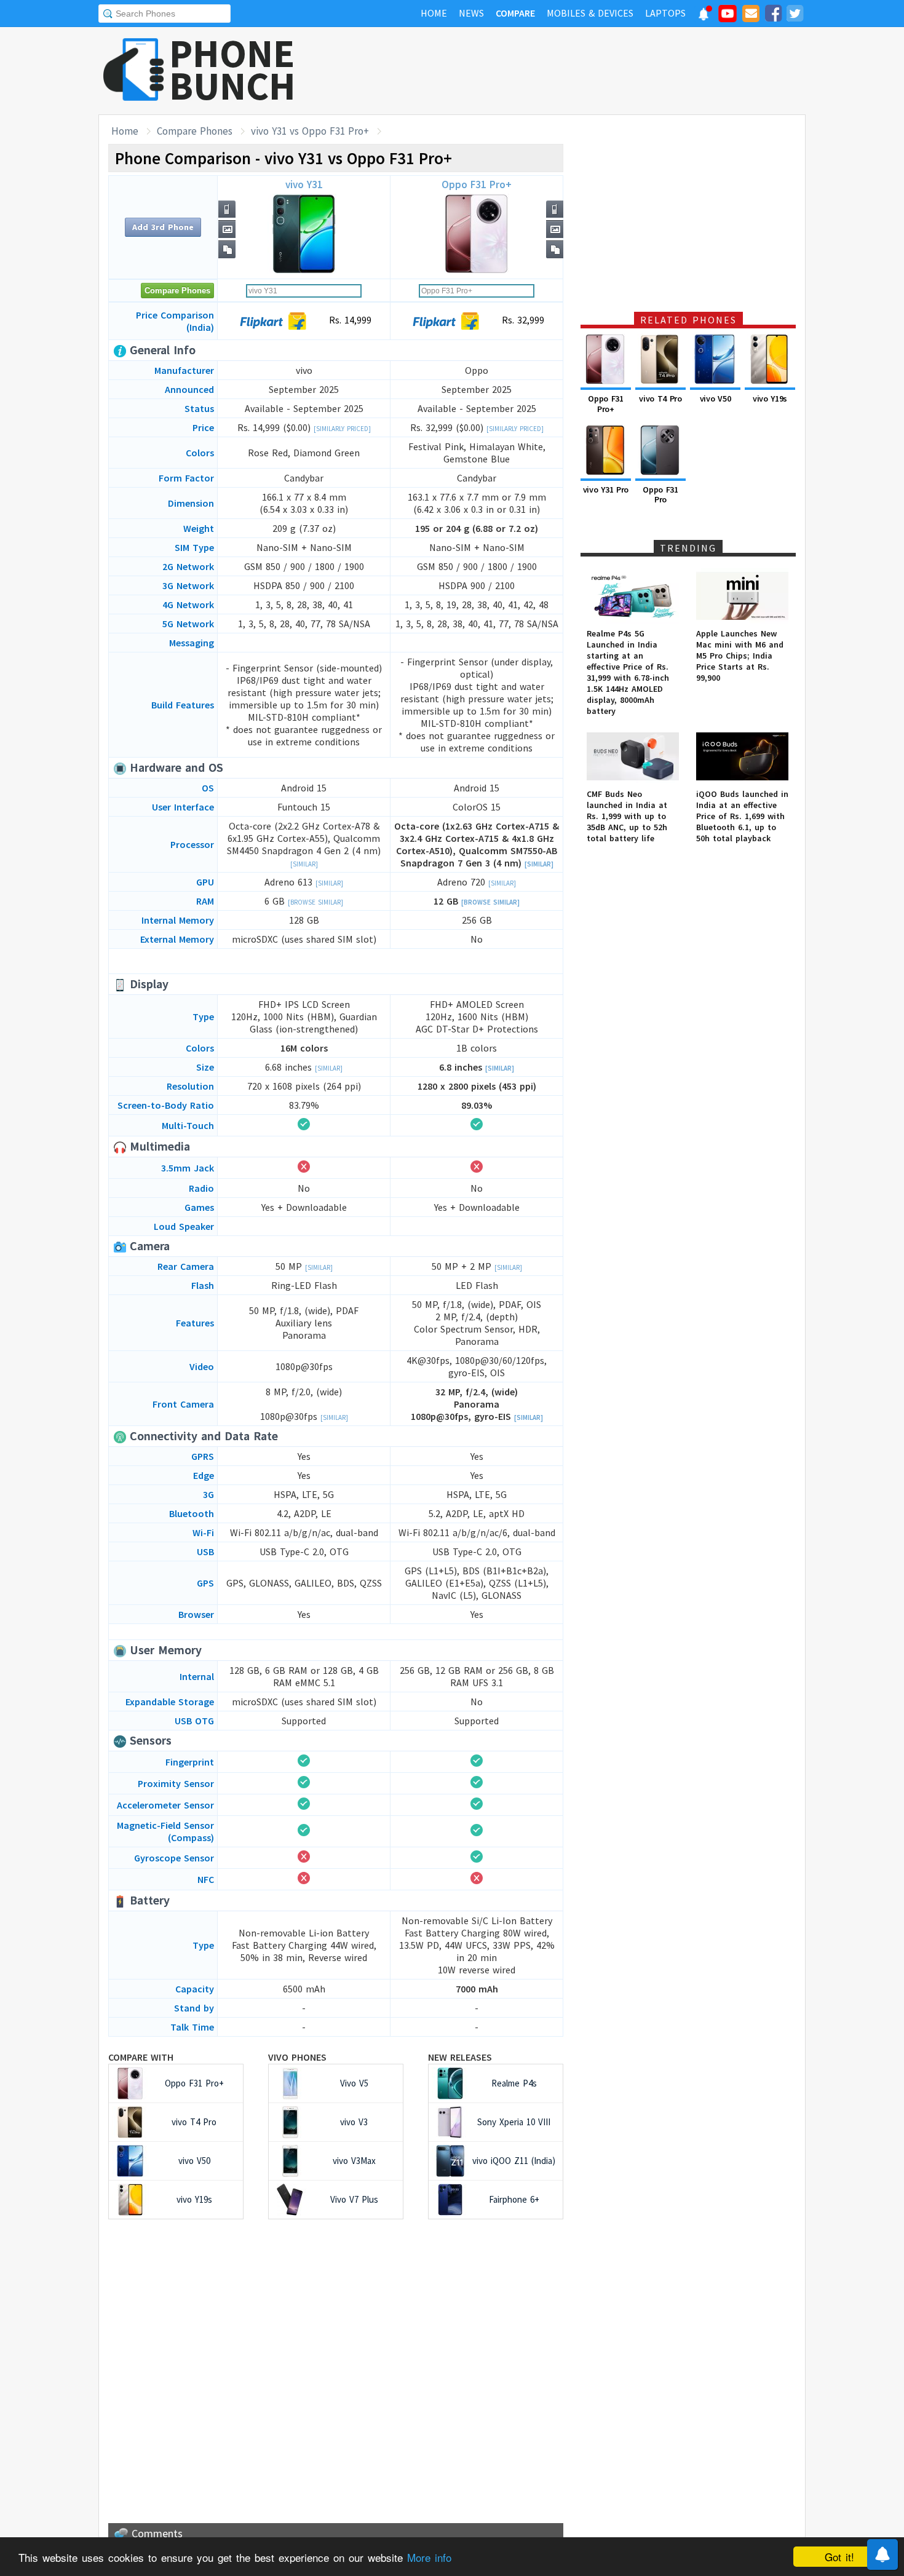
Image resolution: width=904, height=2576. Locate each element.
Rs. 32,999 (521, 320)
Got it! (839, 2557)
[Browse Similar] (315, 902)
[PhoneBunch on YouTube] (728, 17)
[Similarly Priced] (342, 429)
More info (429, 2557)
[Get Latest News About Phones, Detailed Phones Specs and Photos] (134, 70)
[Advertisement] (582, 71)
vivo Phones (297, 2057)
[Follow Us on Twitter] (795, 15)
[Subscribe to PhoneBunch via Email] (751, 15)
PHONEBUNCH (232, 69)
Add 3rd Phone (163, 227)
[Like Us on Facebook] (773, 15)
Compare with (141, 2057)
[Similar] (304, 864)
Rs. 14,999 (349, 320)
